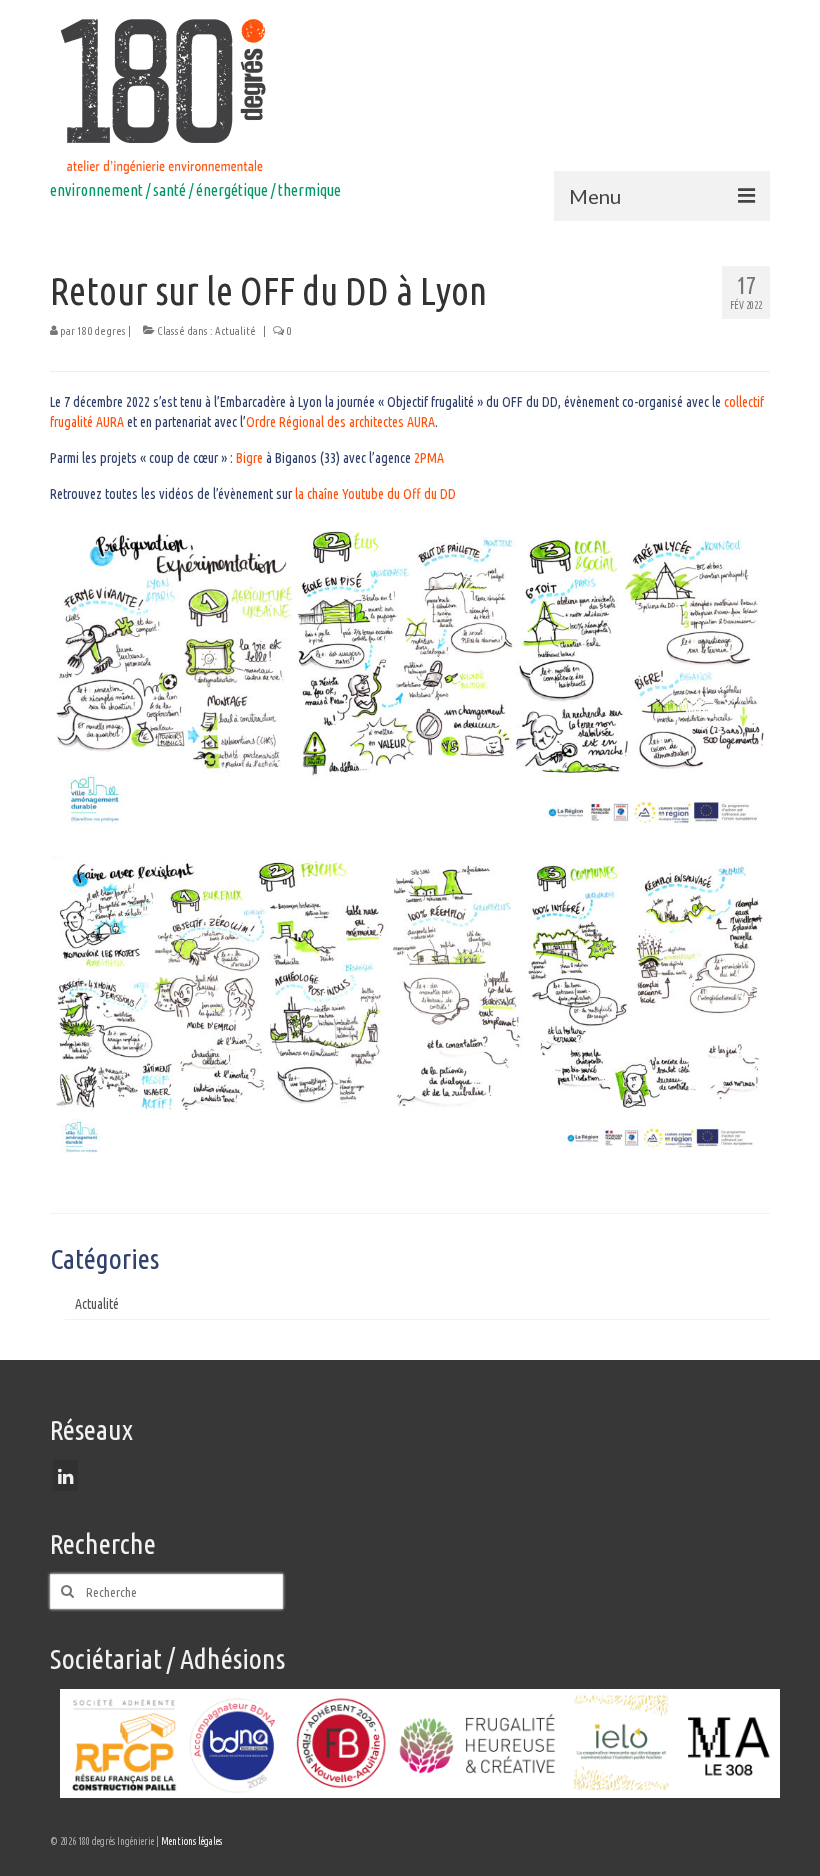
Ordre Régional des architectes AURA (340, 422)
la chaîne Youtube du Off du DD (375, 494)
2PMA (429, 458)
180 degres (101, 331)
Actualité (235, 331)
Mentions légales (191, 1841)
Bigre (249, 458)
